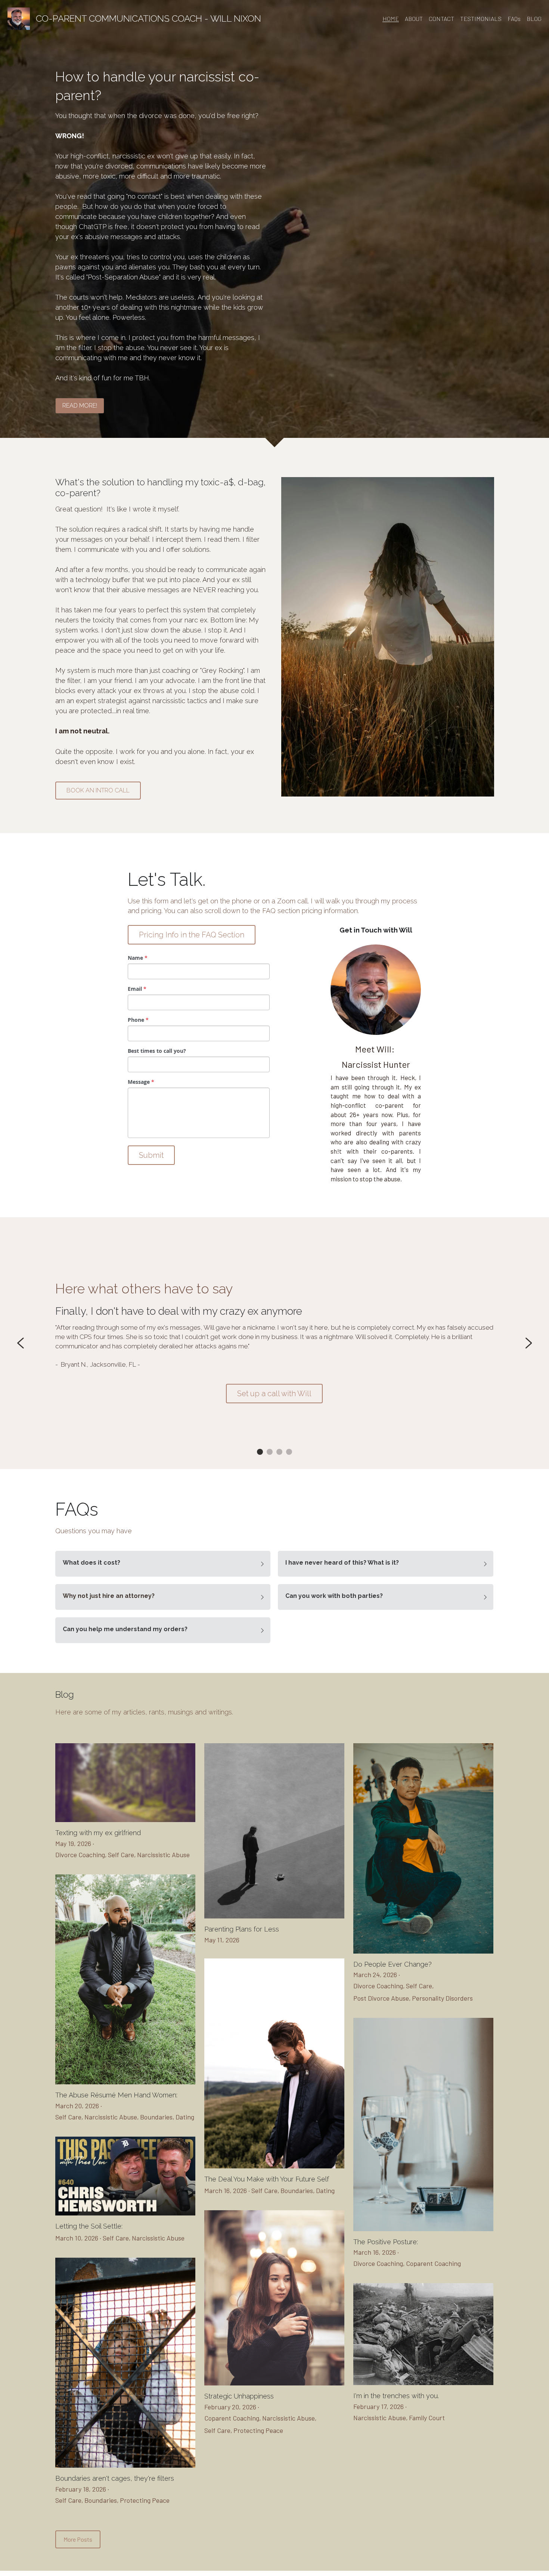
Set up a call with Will (274, 1394)
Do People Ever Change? (393, 1964)
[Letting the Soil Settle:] (125, 2213)
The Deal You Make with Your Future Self (267, 2179)
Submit (151, 1155)
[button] (163, 1564)
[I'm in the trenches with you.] (423, 2383)
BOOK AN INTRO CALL (98, 790)
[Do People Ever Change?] (423, 1952)
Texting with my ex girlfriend (98, 1833)
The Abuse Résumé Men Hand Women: (116, 2095)
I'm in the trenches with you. (396, 2396)
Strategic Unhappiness (239, 2396)
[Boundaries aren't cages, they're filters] (125, 2466)
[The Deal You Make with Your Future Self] (274, 2166)
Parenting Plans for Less (242, 1929)
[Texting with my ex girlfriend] (125, 1820)
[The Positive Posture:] (423, 2229)
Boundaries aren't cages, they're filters (115, 2479)
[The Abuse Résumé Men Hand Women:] (125, 2082)
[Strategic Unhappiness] (274, 2383)
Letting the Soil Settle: (89, 2226)
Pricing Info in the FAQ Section (192, 935)
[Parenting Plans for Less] (274, 1916)
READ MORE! (80, 406)
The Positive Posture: (386, 2242)
